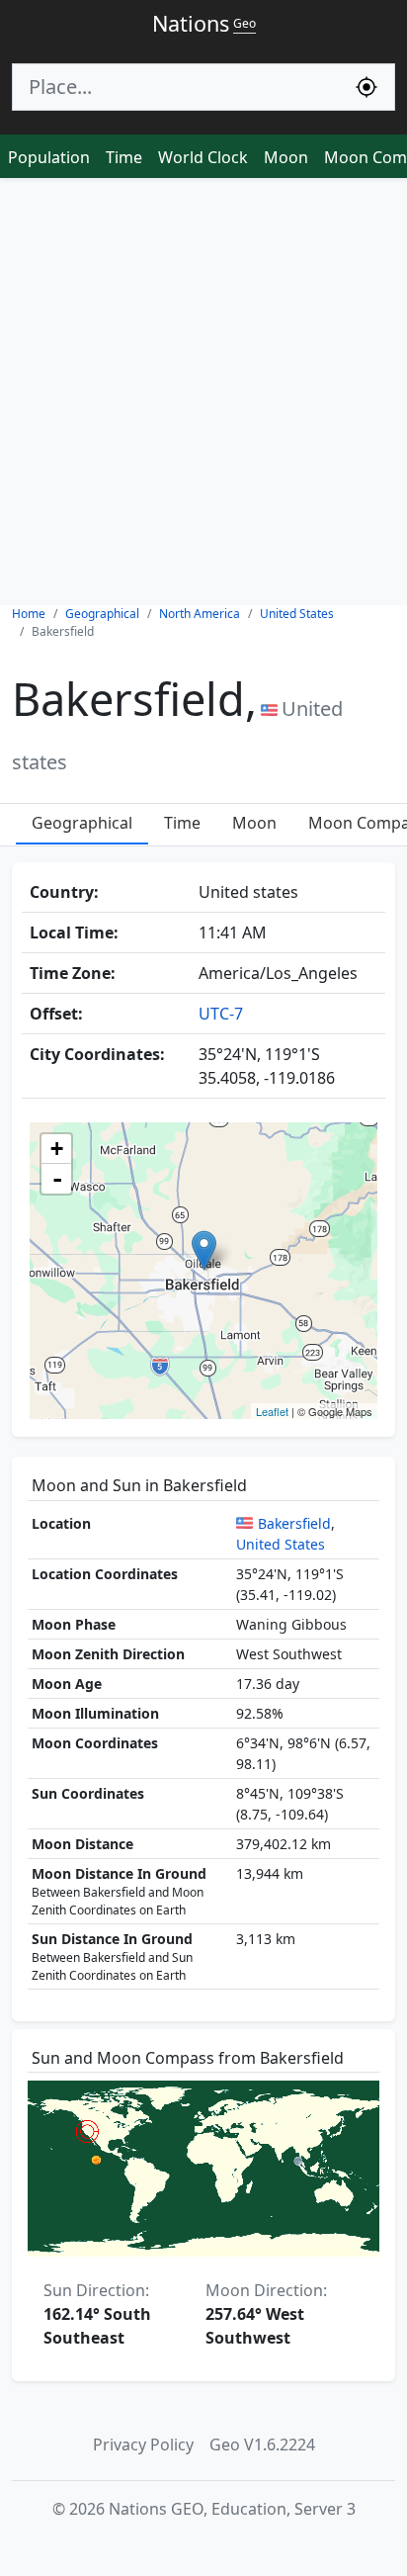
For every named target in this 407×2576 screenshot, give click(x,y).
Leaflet (272, 1411)
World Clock (203, 157)
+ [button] (57, 1149)
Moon (286, 157)
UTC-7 (221, 1014)
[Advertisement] (203, 392)
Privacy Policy (143, 2444)
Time (124, 157)
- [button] (57, 1179)
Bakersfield (294, 1523)
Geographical (82, 823)
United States (281, 1544)
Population (49, 157)
